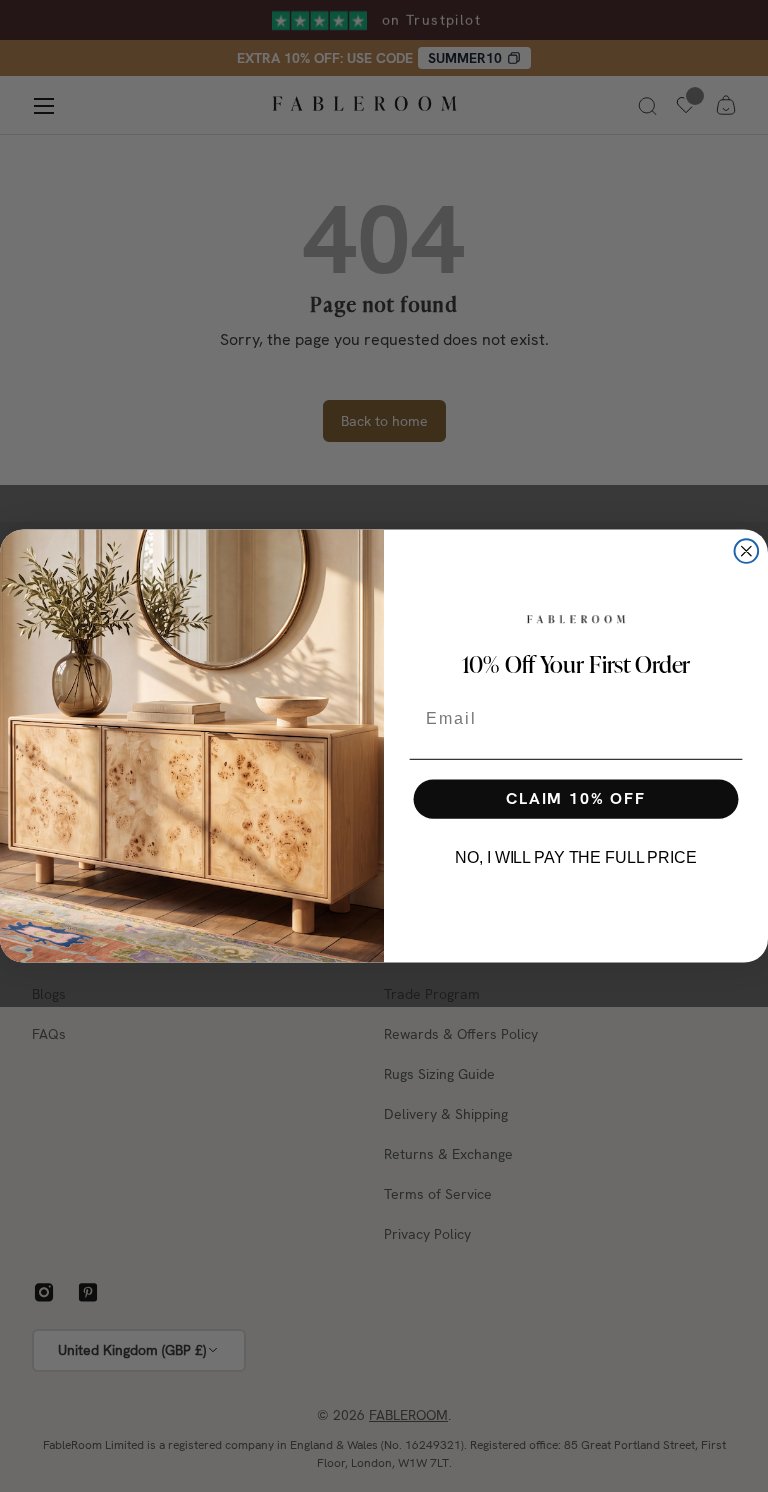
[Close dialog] (747, 551)
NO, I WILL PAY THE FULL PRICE (575, 857)
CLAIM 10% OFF (576, 798)
